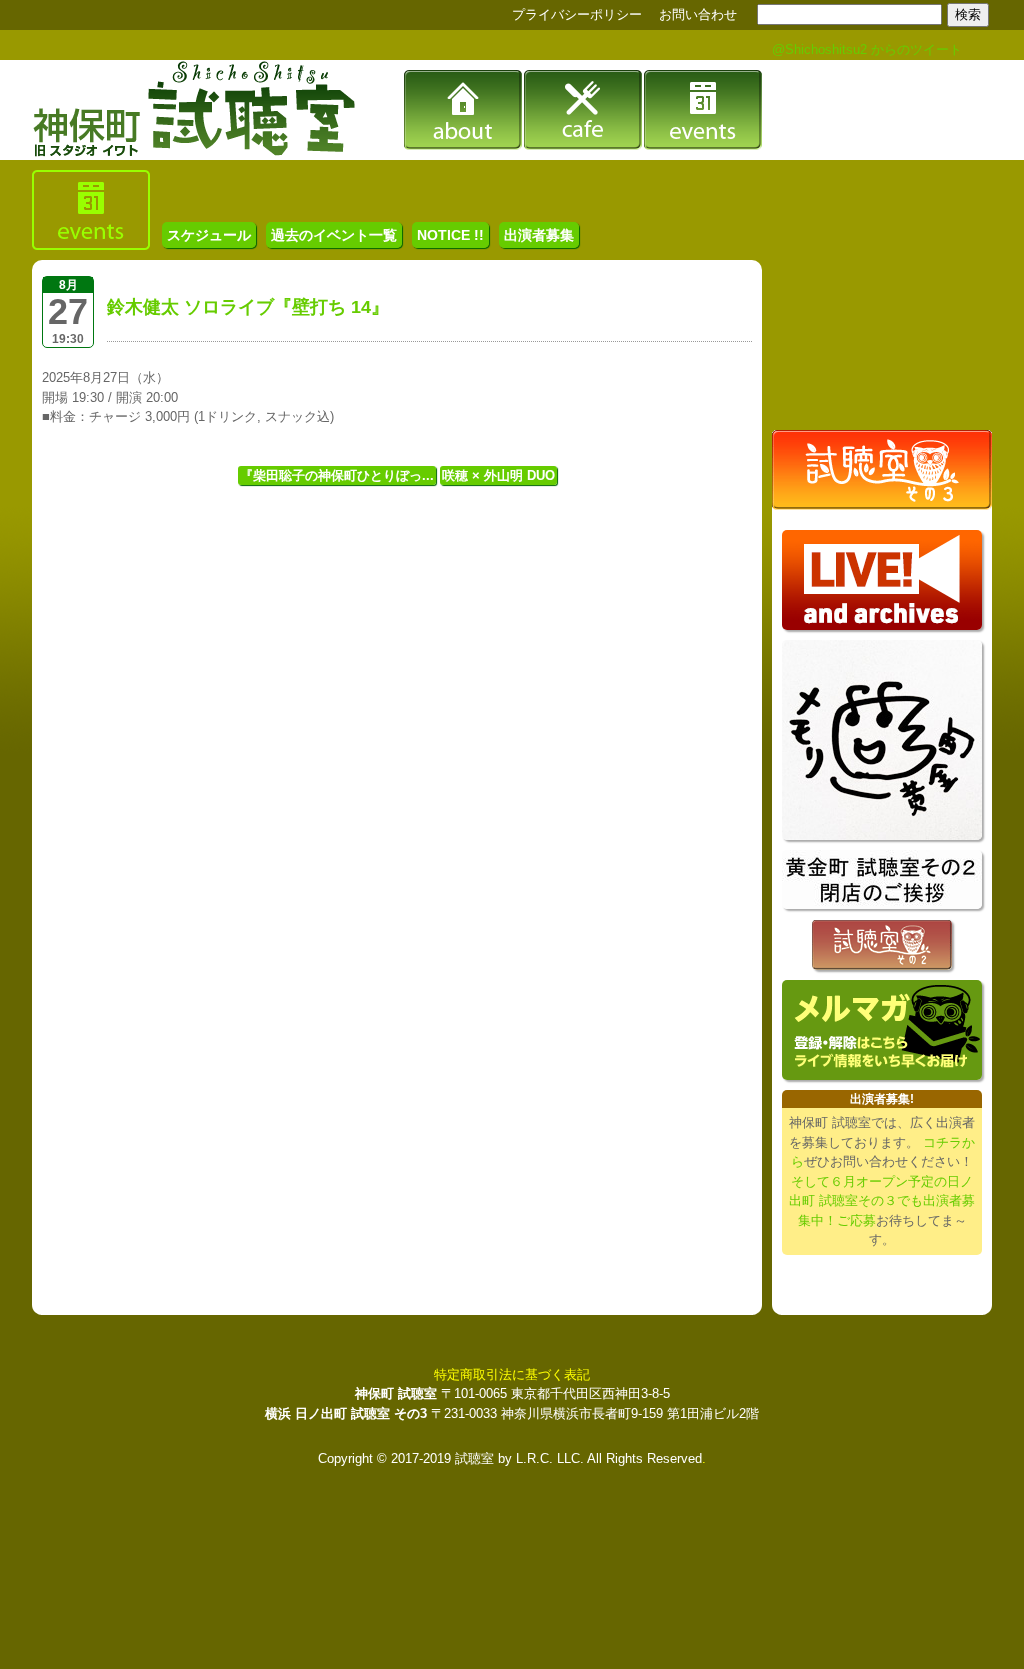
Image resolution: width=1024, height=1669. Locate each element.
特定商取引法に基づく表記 (512, 1374)
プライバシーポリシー (577, 14)
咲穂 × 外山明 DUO (498, 475)
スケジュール (209, 235)
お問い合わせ (698, 14)
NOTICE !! (450, 235)
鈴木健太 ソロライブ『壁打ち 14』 (248, 307)
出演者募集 (539, 235)
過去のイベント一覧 (334, 235)
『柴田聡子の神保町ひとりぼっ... (337, 475)
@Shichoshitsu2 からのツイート (867, 49)
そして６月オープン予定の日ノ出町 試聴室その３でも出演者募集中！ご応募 (882, 1201)
